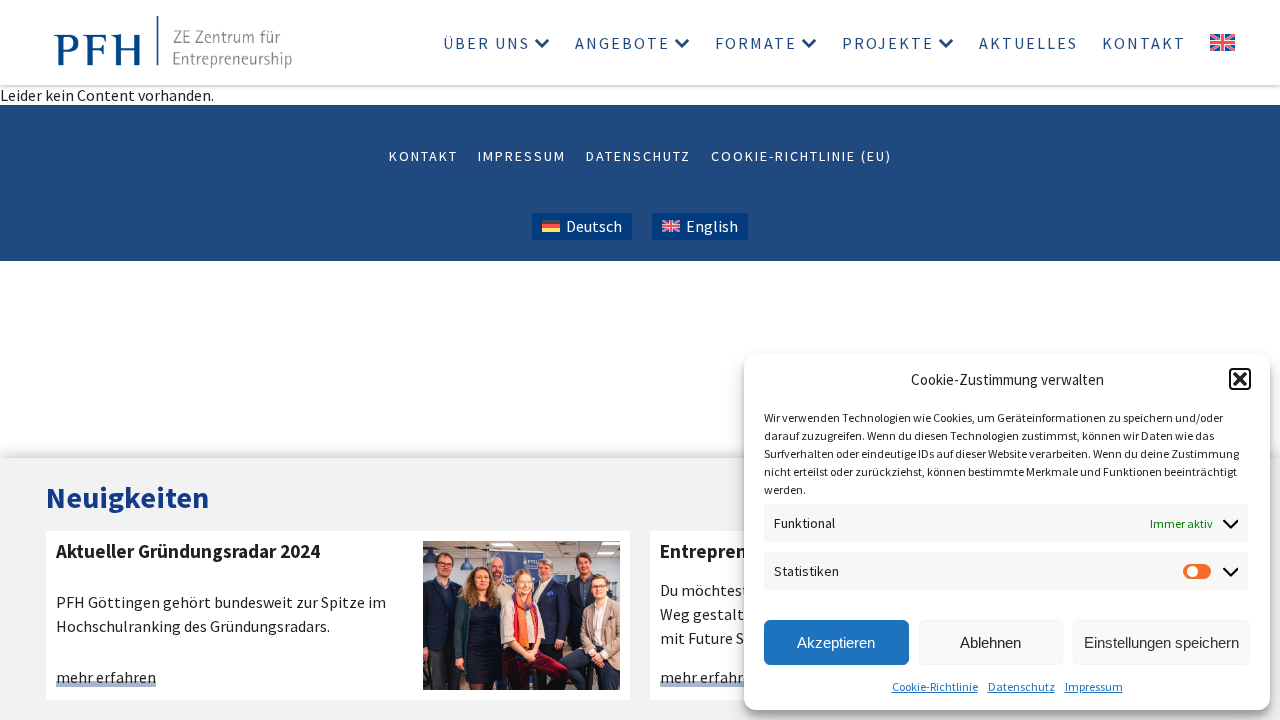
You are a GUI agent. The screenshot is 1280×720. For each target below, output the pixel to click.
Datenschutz (1021, 686)
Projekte (888, 43)
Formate (756, 43)
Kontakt (1144, 43)
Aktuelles (1028, 43)
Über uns (486, 43)
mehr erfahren (106, 678)
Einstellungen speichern (1161, 642)
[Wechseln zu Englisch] (1222, 42)
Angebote (622, 43)
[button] (1240, 379)
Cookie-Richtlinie (935, 686)
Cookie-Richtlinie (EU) (801, 156)
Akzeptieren (836, 642)
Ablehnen (990, 642)
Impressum (1094, 686)
